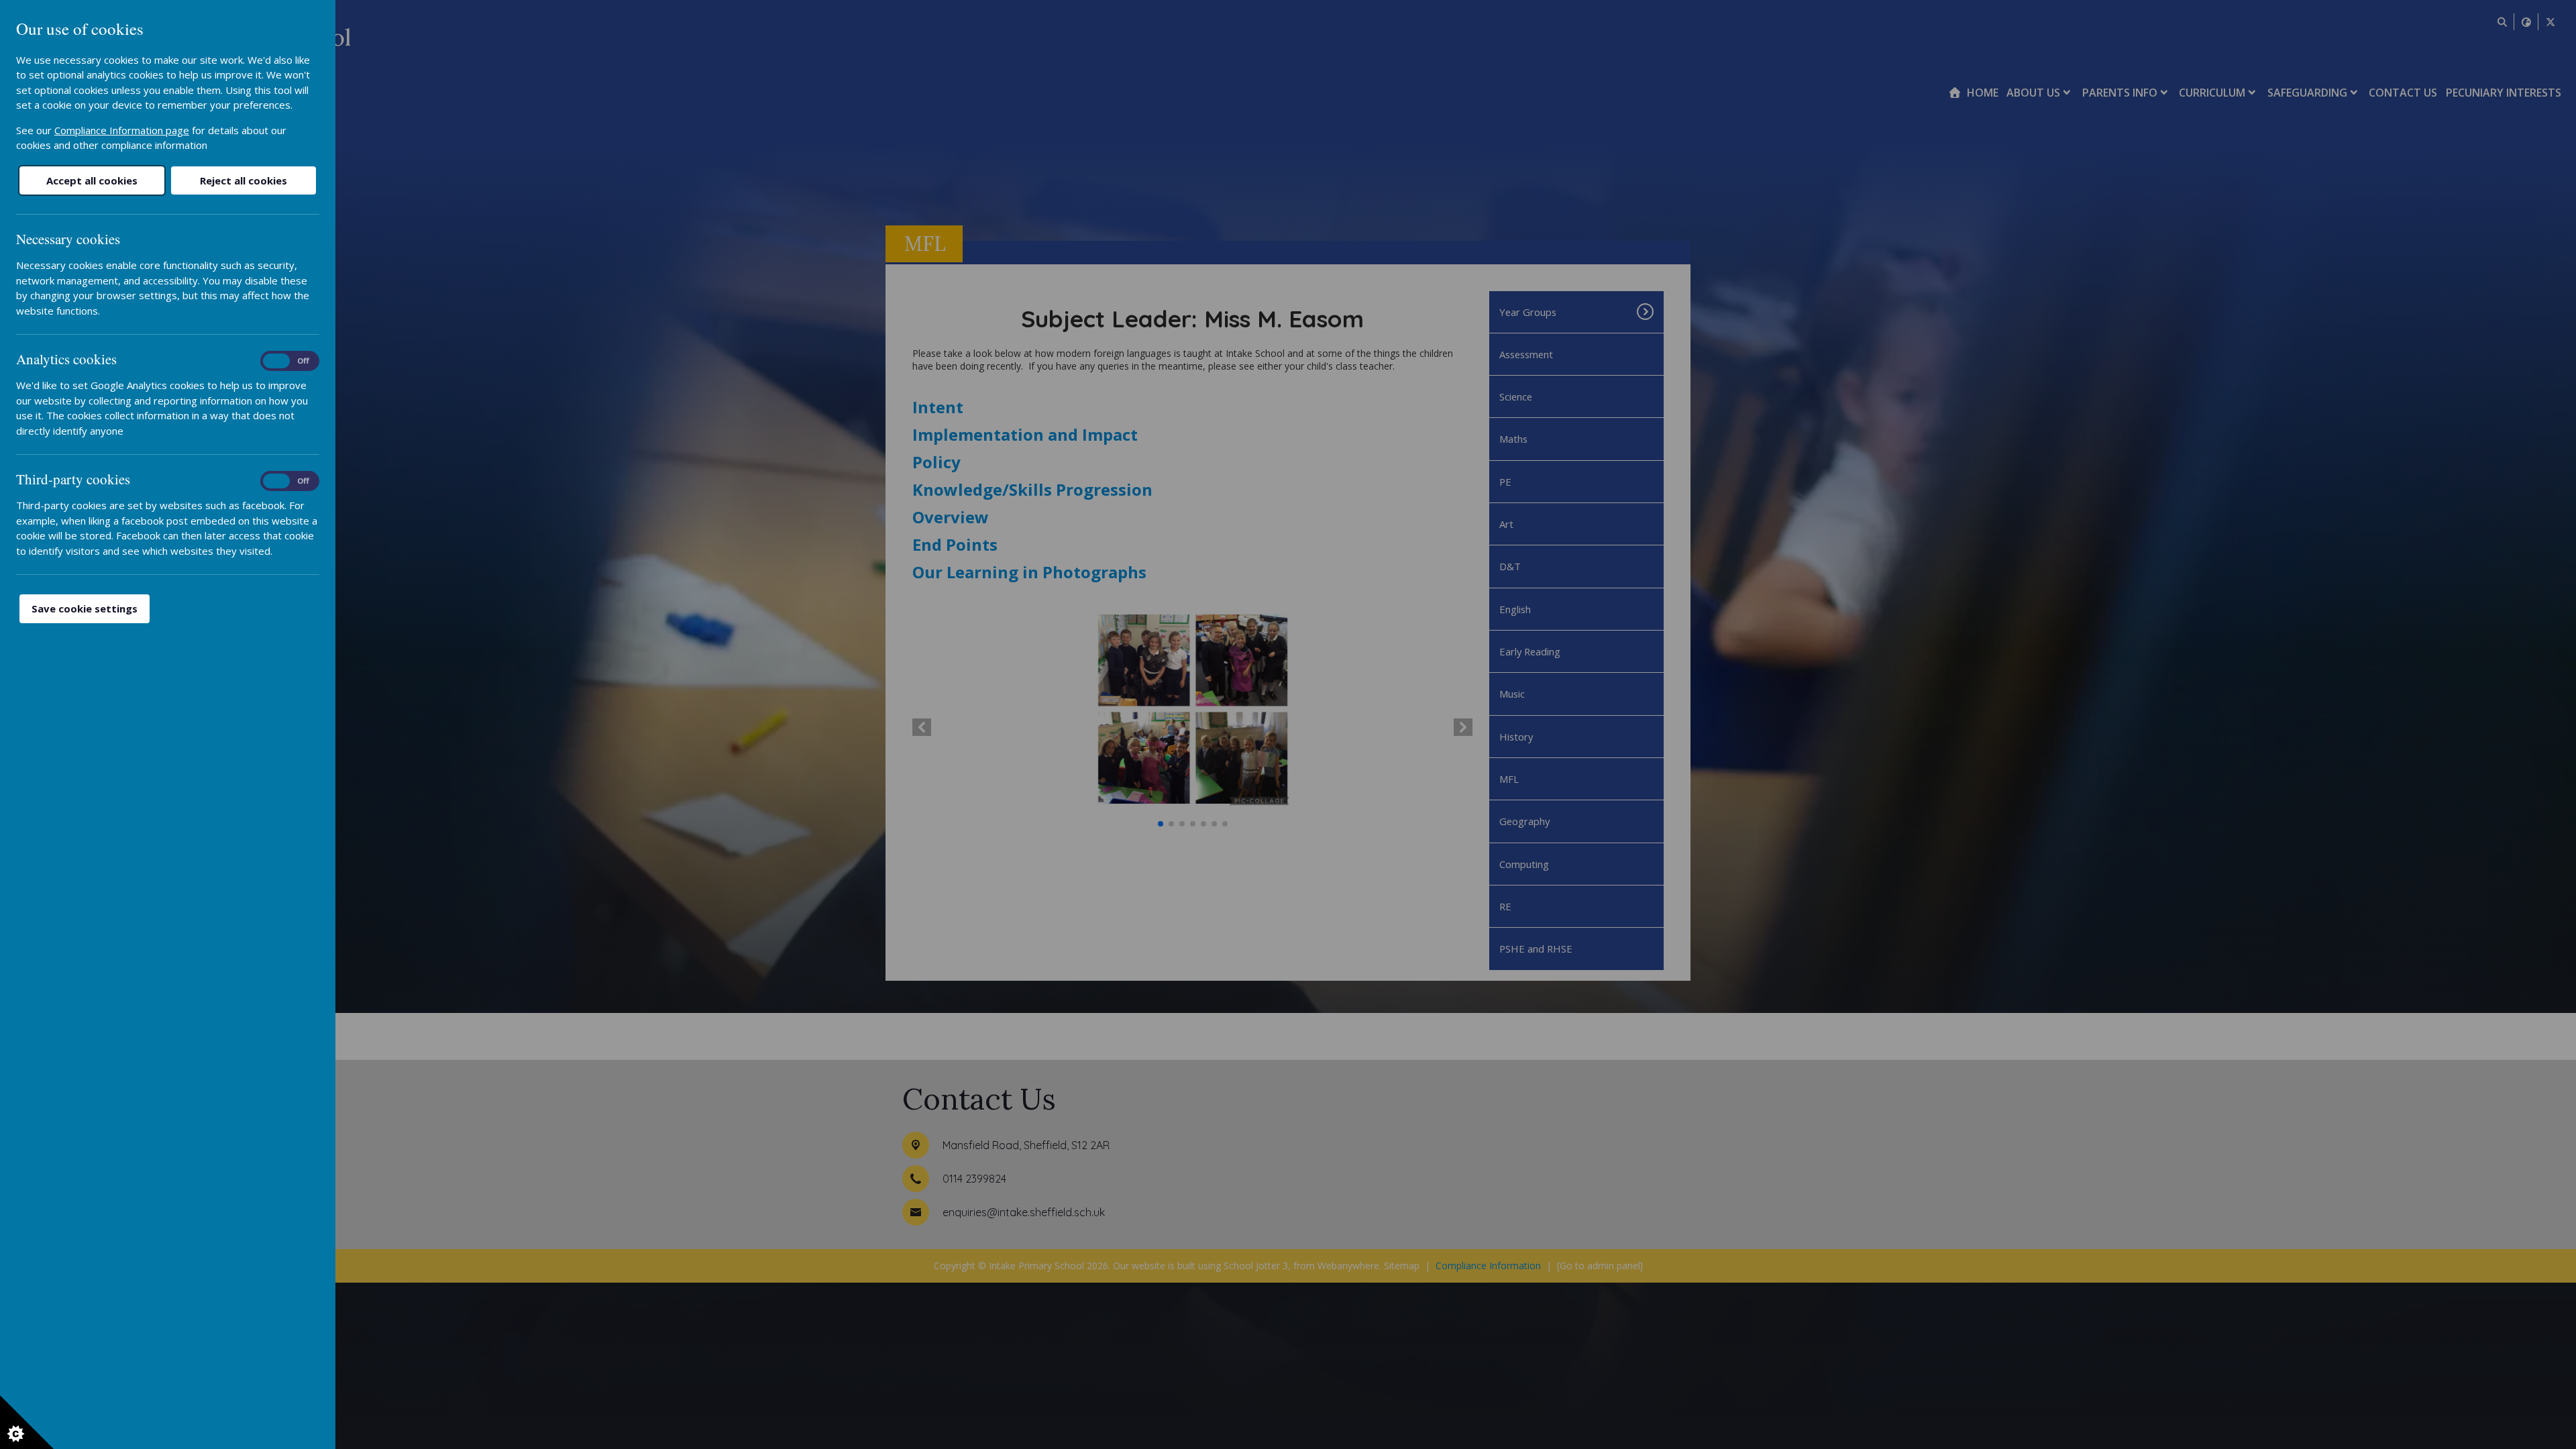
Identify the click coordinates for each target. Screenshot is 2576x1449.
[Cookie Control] (27, 1422)
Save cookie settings (85, 608)
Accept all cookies (92, 180)
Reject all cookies (244, 180)
